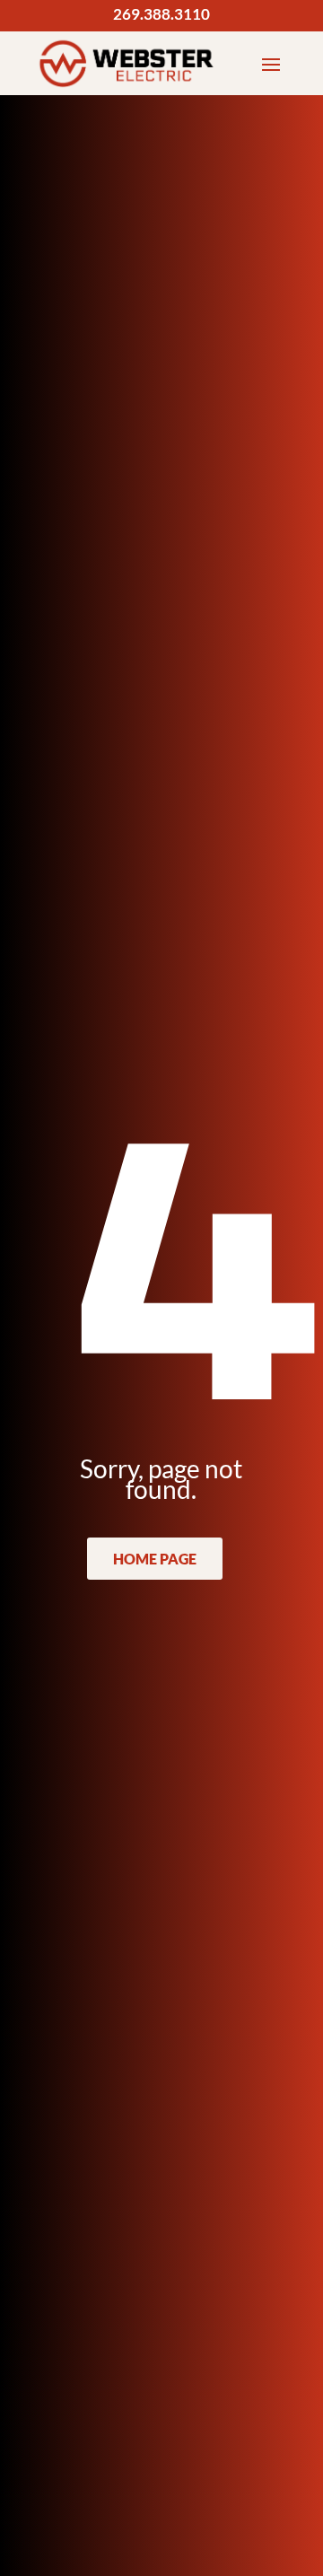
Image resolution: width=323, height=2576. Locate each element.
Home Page (155, 1559)
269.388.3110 (161, 14)
